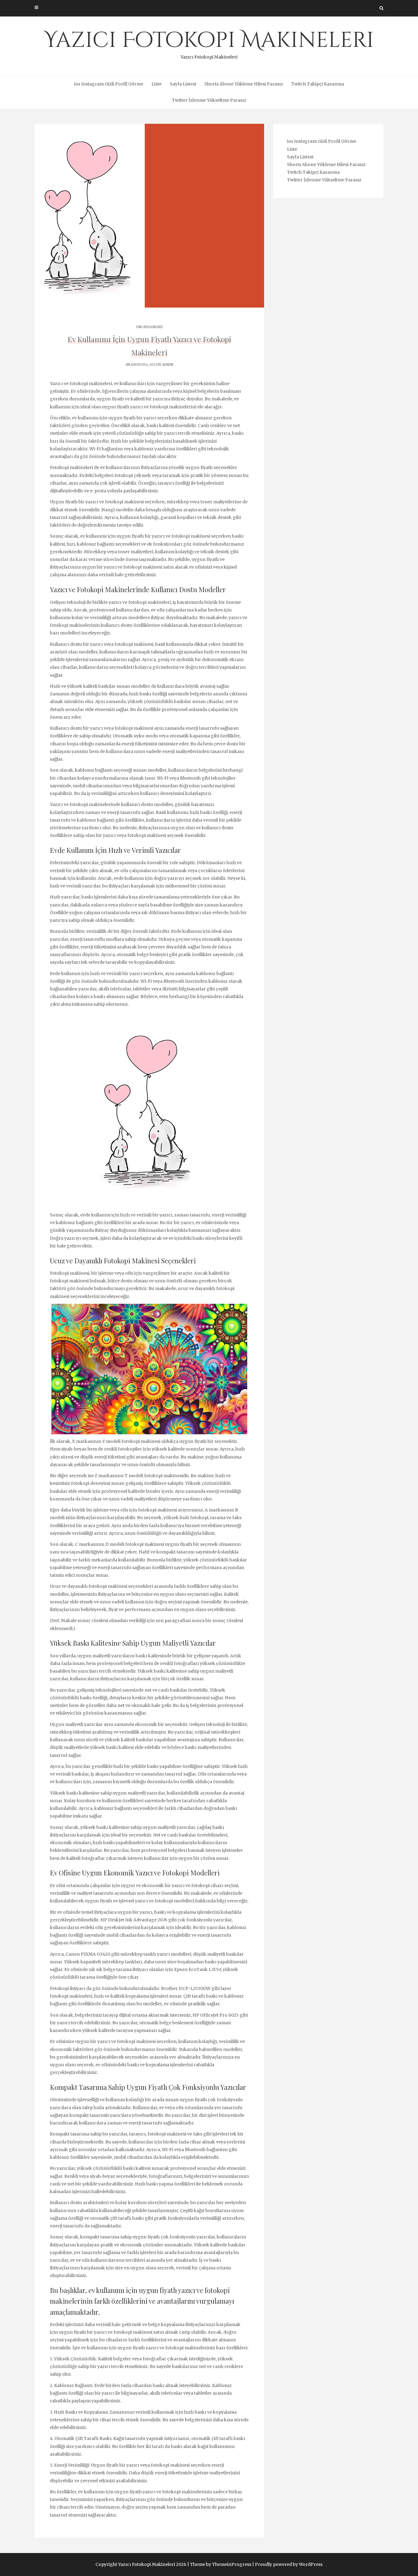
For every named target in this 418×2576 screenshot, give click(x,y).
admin (168, 365)
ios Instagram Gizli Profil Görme (109, 84)
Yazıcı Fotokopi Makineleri (209, 43)
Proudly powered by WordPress (289, 2564)
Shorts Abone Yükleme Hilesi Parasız (244, 84)
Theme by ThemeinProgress (221, 2564)
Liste (157, 84)
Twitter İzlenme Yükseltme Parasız (209, 100)
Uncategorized (149, 327)
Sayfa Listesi (183, 84)
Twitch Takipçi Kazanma (318, 84)
